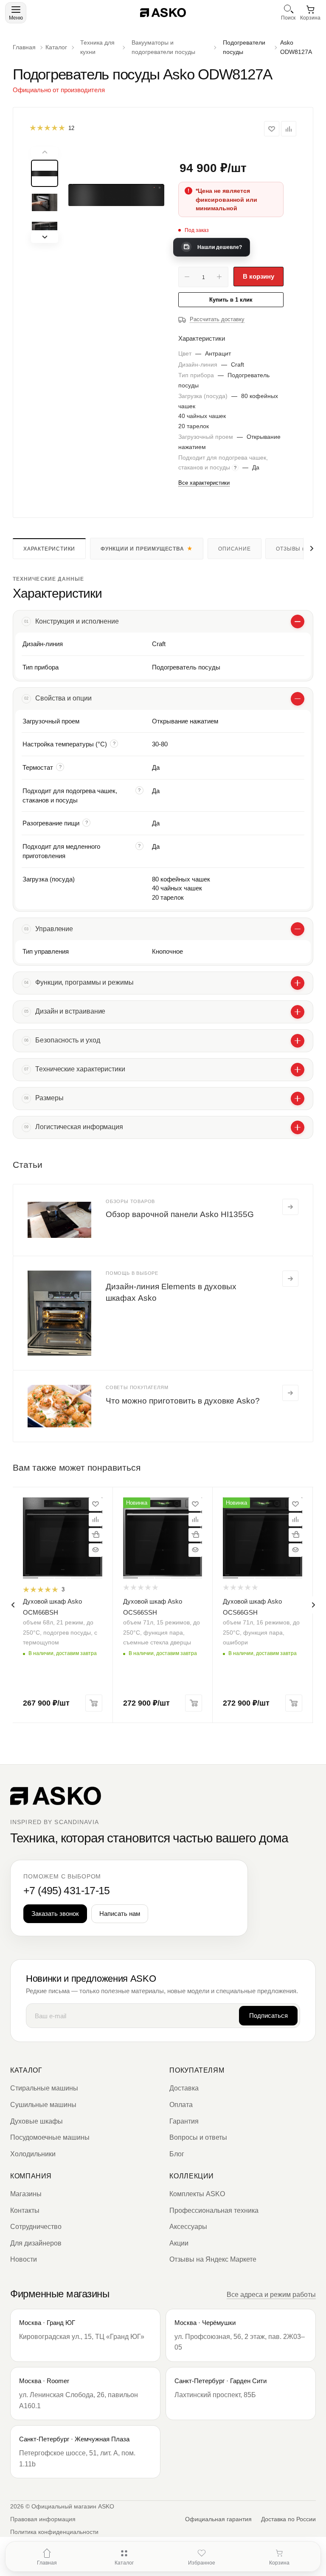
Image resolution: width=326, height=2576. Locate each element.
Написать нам (120, 1914)
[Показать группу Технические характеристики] (298, 1070)
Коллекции (192, 2176)
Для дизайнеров (36, 2243)
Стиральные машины (44, 2088)
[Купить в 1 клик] (96, 1535)
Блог (177, 2154)
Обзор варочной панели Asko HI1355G (180, 1214)
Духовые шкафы (37, 2121)
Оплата (181, 2105)
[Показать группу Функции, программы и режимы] (298, 983)
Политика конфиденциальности (54, 2532)
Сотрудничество (36, 2227)
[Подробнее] (290, 1207)
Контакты (25, 2210)
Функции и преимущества (142, 549)
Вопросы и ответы (198, 2137)
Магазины (26, 2194)
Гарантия (184, 2121)
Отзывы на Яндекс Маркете (213, 2259)
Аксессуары (188, 2227)
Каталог (26, 2070)
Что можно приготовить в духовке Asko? (183, 1401)
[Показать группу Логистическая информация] (298, 1127)
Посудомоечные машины (50, 2137)
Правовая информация (43, 2519)
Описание (234, 549)
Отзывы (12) (294, 549)
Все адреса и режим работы (271, 2295)
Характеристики (49, 549)
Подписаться (268, 2015)
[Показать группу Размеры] (298, 1099)
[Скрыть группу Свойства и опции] (298, 699)
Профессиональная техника (214, 2210)
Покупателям (197, 2070)
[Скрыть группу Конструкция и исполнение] (298, 621)
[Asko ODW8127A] (116, 195)
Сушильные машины (43, 2105)
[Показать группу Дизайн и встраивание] (298, 1012)
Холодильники (33, 2154)
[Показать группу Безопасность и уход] (298, 1041)
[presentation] (13, 1605)
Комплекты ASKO (197, 2194)
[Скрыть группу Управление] (298, 929)
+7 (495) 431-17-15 (67, 1891)
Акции (179, 2243)
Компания (31, 2176)
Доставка (184, 2088)
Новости (24, 2259)
